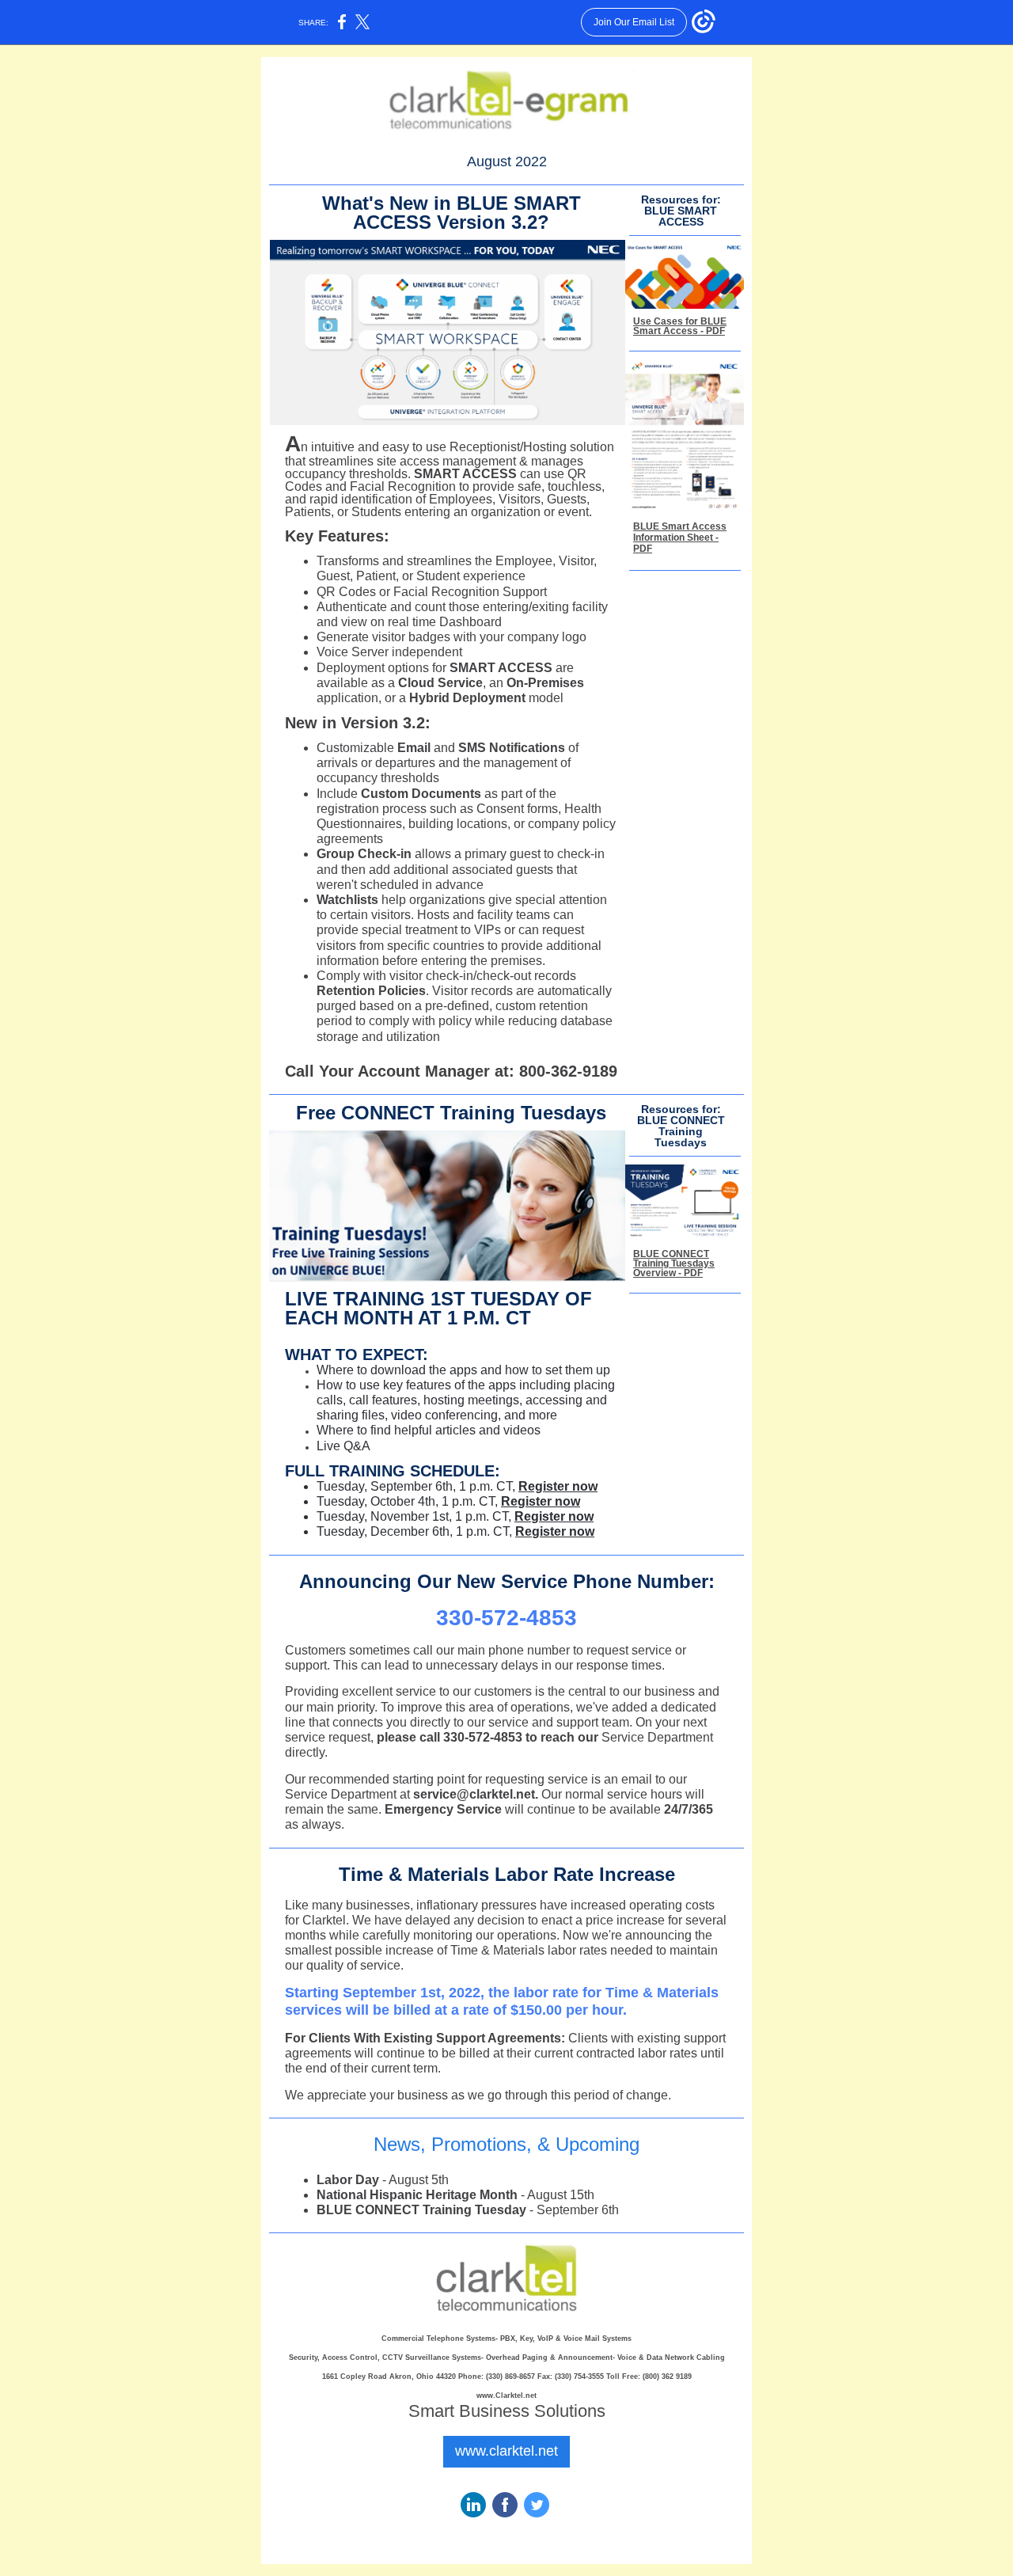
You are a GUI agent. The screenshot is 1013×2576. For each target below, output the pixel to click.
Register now (558, 1486)
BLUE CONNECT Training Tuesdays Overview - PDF (674, 1263)
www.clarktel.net (506, 2451)
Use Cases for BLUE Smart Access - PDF (680, 326)
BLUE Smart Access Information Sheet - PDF (680, 538)
